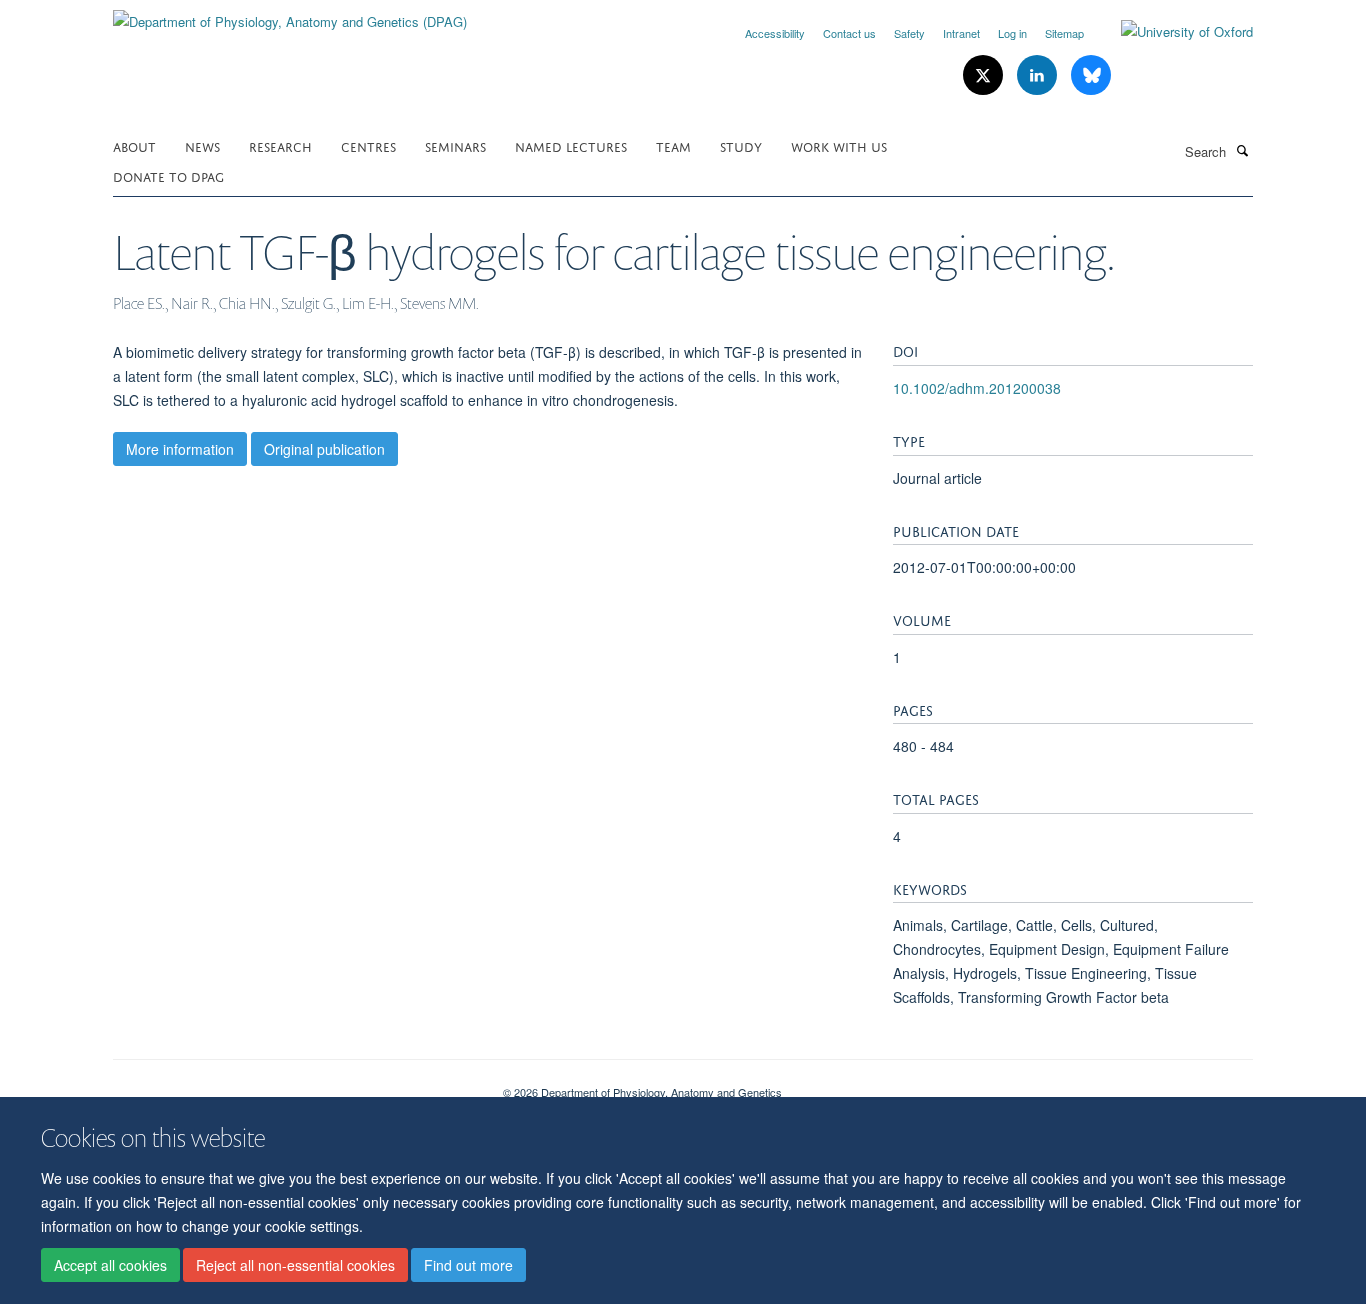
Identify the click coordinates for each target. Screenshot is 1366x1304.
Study (741, 145)
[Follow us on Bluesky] (1091, 75)
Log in (1012, 33)
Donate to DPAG (168, 175)
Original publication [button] (324, 449)
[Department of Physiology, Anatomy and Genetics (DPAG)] (290, 14)
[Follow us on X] (985, 75)
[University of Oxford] (1172, 32)
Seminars (455, 145)
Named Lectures (571, 145)
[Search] (1242, 150)
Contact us (849, 33)
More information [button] (180, 449)
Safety (909, 33)
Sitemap (1064, 33)
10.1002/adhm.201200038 (977, 388)
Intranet (961, 33)
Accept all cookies (110, 1265)
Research (280, 145)
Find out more (468, 1265)
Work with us (839, 145)
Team (673, 145)
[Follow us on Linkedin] (1039, 75)
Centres (368, 145)
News (202, 145)
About (134, 145)
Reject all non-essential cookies (295, 1265)
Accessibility (775, 33)
